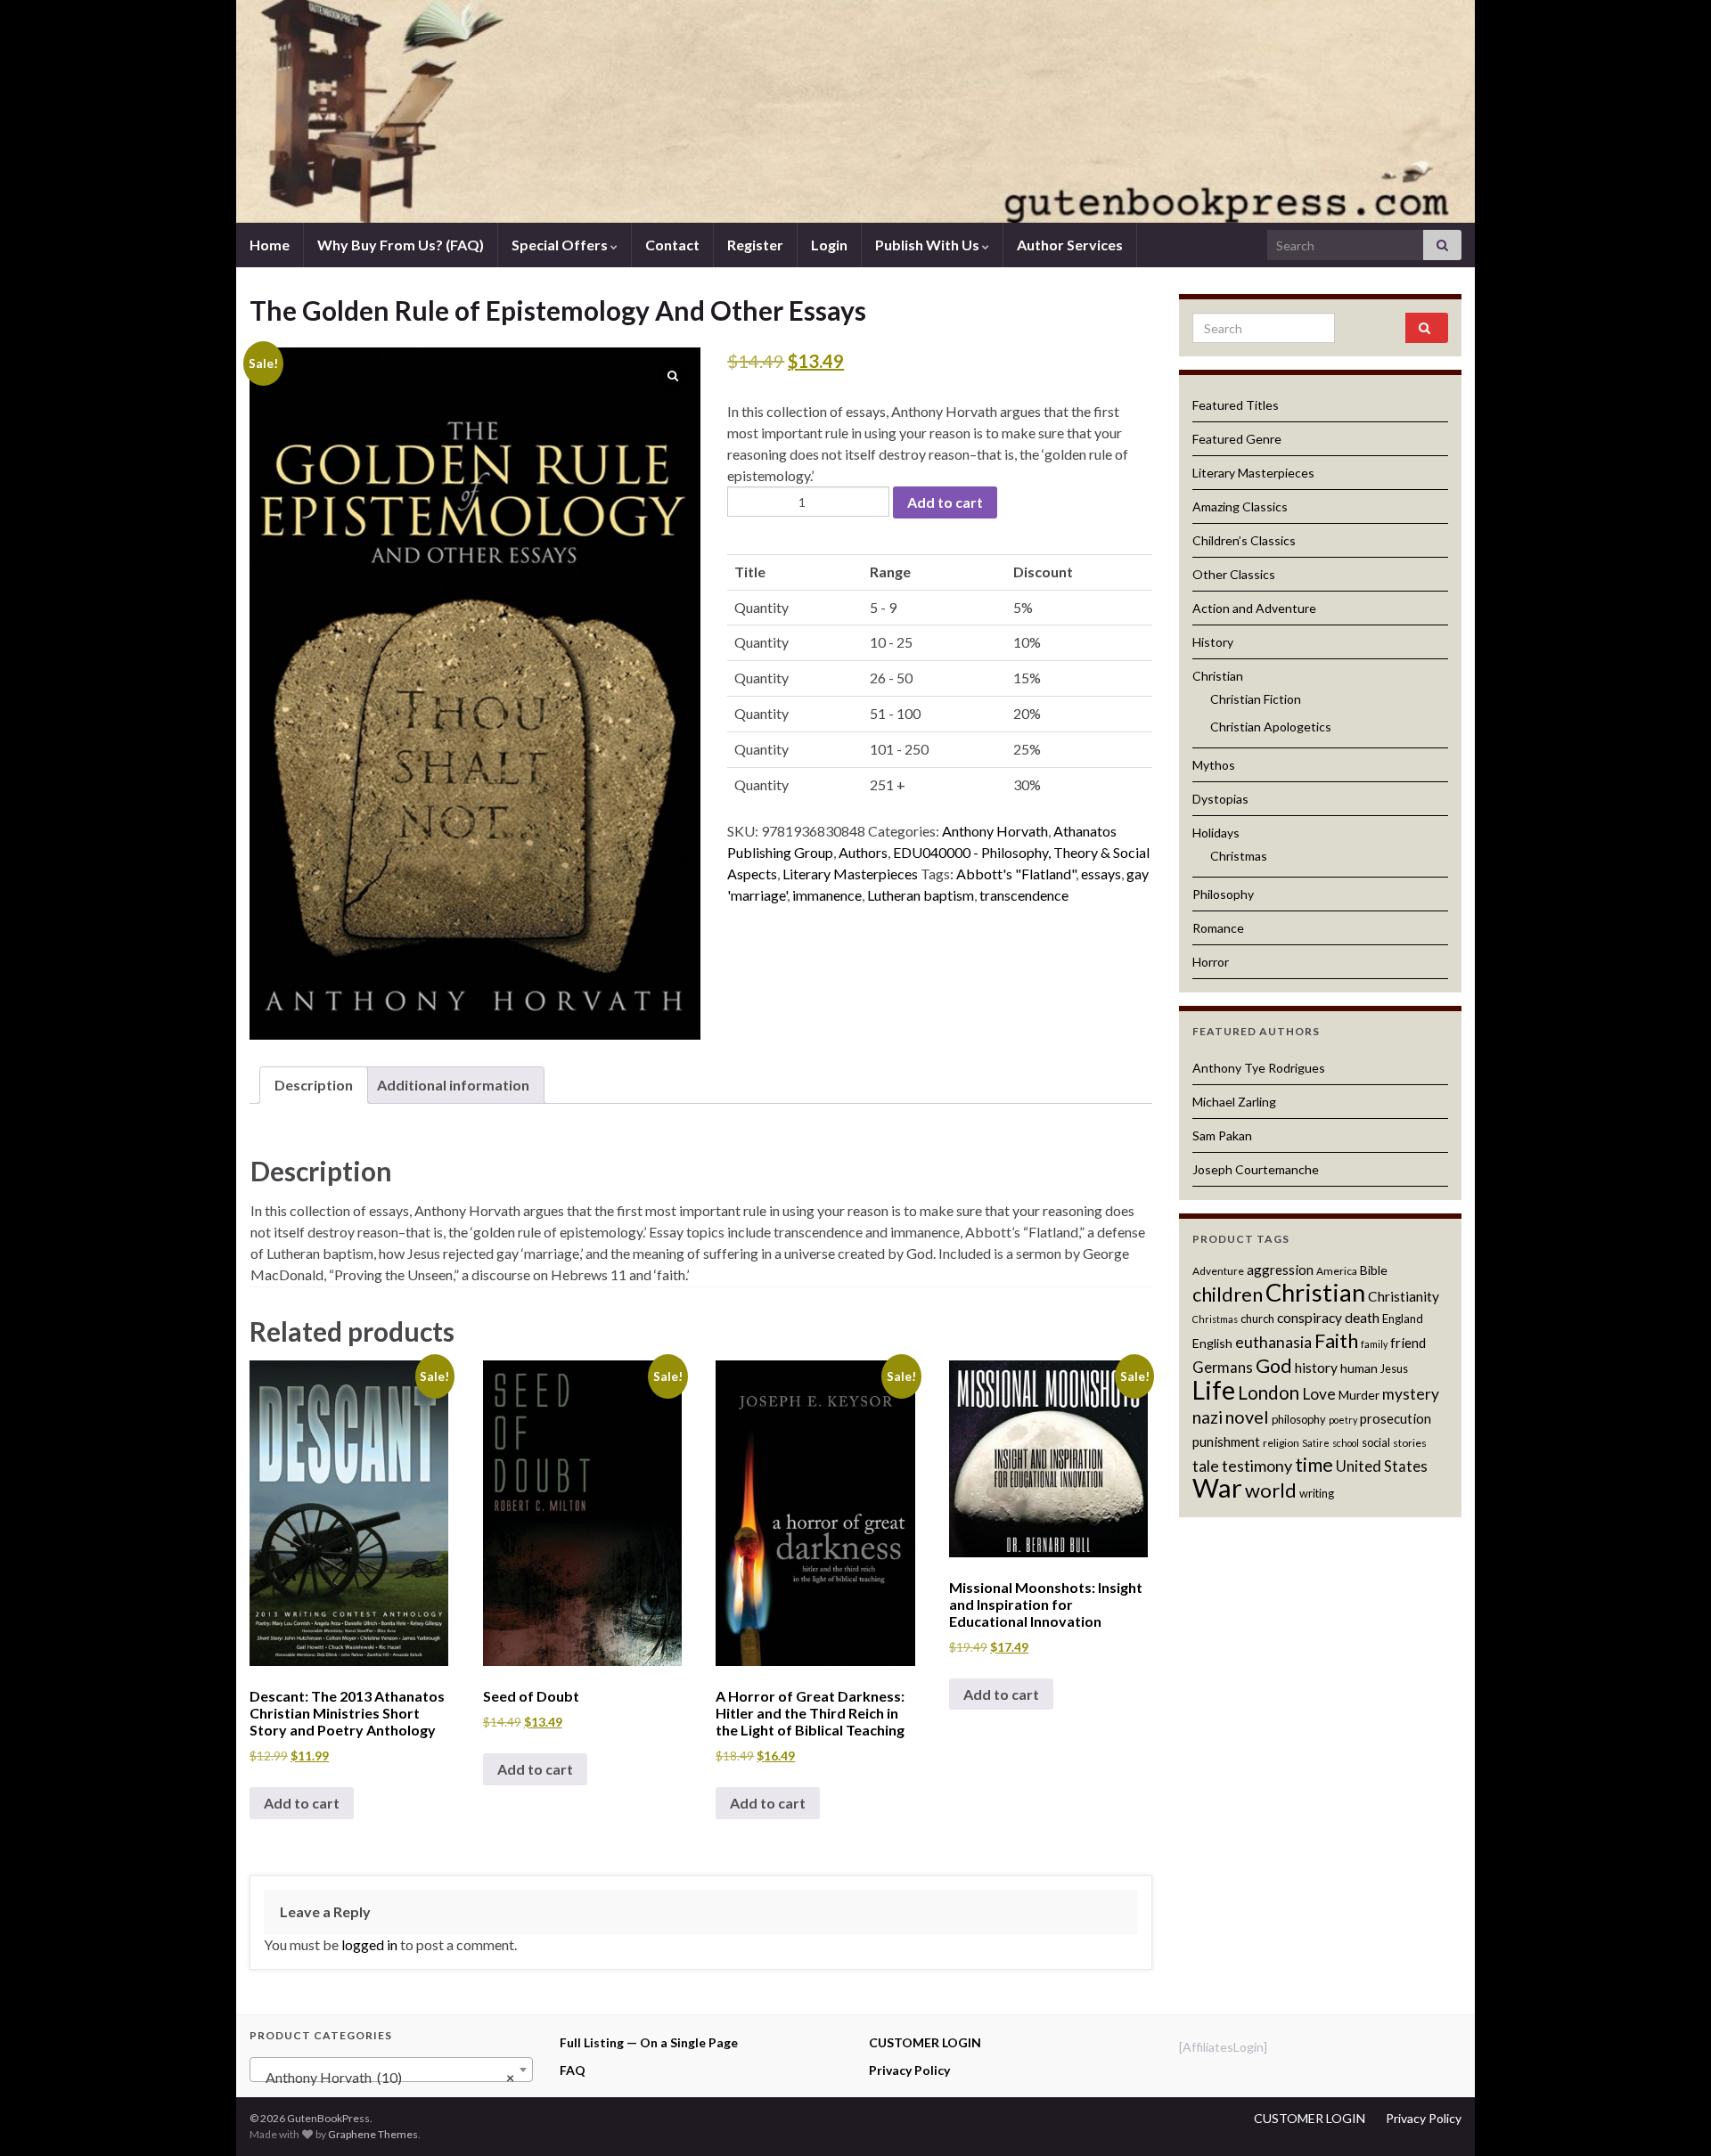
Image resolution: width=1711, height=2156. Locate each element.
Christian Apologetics (1271, 727)
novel (1247, 1417)
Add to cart (945, 502)
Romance (1218, 928)
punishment (1226, 1441)
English (1212, 1343)
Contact (672, 245)
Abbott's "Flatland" (1016, 874)
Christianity (1404, 1296)
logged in (369, 1944)
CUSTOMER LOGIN (925, 2042)
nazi (1208, 1417)
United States (1382, 1466)
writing (1317, 1493)
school (1346, 1443)
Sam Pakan (1222, 1135)
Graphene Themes (373, 2134)
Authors (863, 852)
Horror (1211, 962)
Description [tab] (314, 1085)
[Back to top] (1671, 2116)
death (1362, 1318)
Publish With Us (929, 245)
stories (1410, 1443)
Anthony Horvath (995, 831)
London (1269, 1392)
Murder (1359, 1395)
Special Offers (561, 245)
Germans (1223, 1368)
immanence (827, 895)
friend (1408, 1343)
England (1403, 1319)
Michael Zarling (1234, 1102)
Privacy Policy (909, 2070)
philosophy (1299, 1419)
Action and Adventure (1254, 608)
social (1376, 1442)
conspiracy (1310, 1318)
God (1274, 1366)
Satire (1316, 1443)
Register (755, 245)
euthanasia (1273, 1342)
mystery (1411, 1394)
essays (1101, 874)
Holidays (1216, 833)
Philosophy (1223, 894)
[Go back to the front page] (855, 111)
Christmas (1239, 856)
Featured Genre (1237, 439)
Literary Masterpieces (850, 874)
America (1337, 1271)
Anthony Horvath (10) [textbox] (386, 2077)
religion (1281, 1443)
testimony (1257, 1466)
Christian (1218, 676)
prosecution (1396, 1418)
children (1228, 1294)
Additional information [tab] (453, 1085)
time (1314, 1464)
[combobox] (391, 2070)
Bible (1374, 1270)
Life (1214, 1390)
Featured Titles (1236, 405)
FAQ (573, 2070)
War (1217, 1487)
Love (1319, 1394)
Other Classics (1234, 574)
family (1374, 1344)
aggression (1280, 1270)
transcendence (1024, 895)
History (1213, 642)
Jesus (1394, 1368)
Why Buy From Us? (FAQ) (401, 245)
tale (1206, 1466)
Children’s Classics (1244, 540)
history (1316, 1368)
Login (829, 245)
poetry (1343, 1420)
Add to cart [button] (302, 1803)
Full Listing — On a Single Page (649, 2042)
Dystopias (1220, 799)
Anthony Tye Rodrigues (1259, 1068)
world (1271, 1490)
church (1257, 1319)
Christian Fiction (1256, 699)
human (1359, 1368)
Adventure (1218, 1271)
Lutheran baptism (921, 895)
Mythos (1214, 765)
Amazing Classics (1240, 506)
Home (270, 245)
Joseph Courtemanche (1256, 1169)
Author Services (1070, 245)
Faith (1336, 1340)
